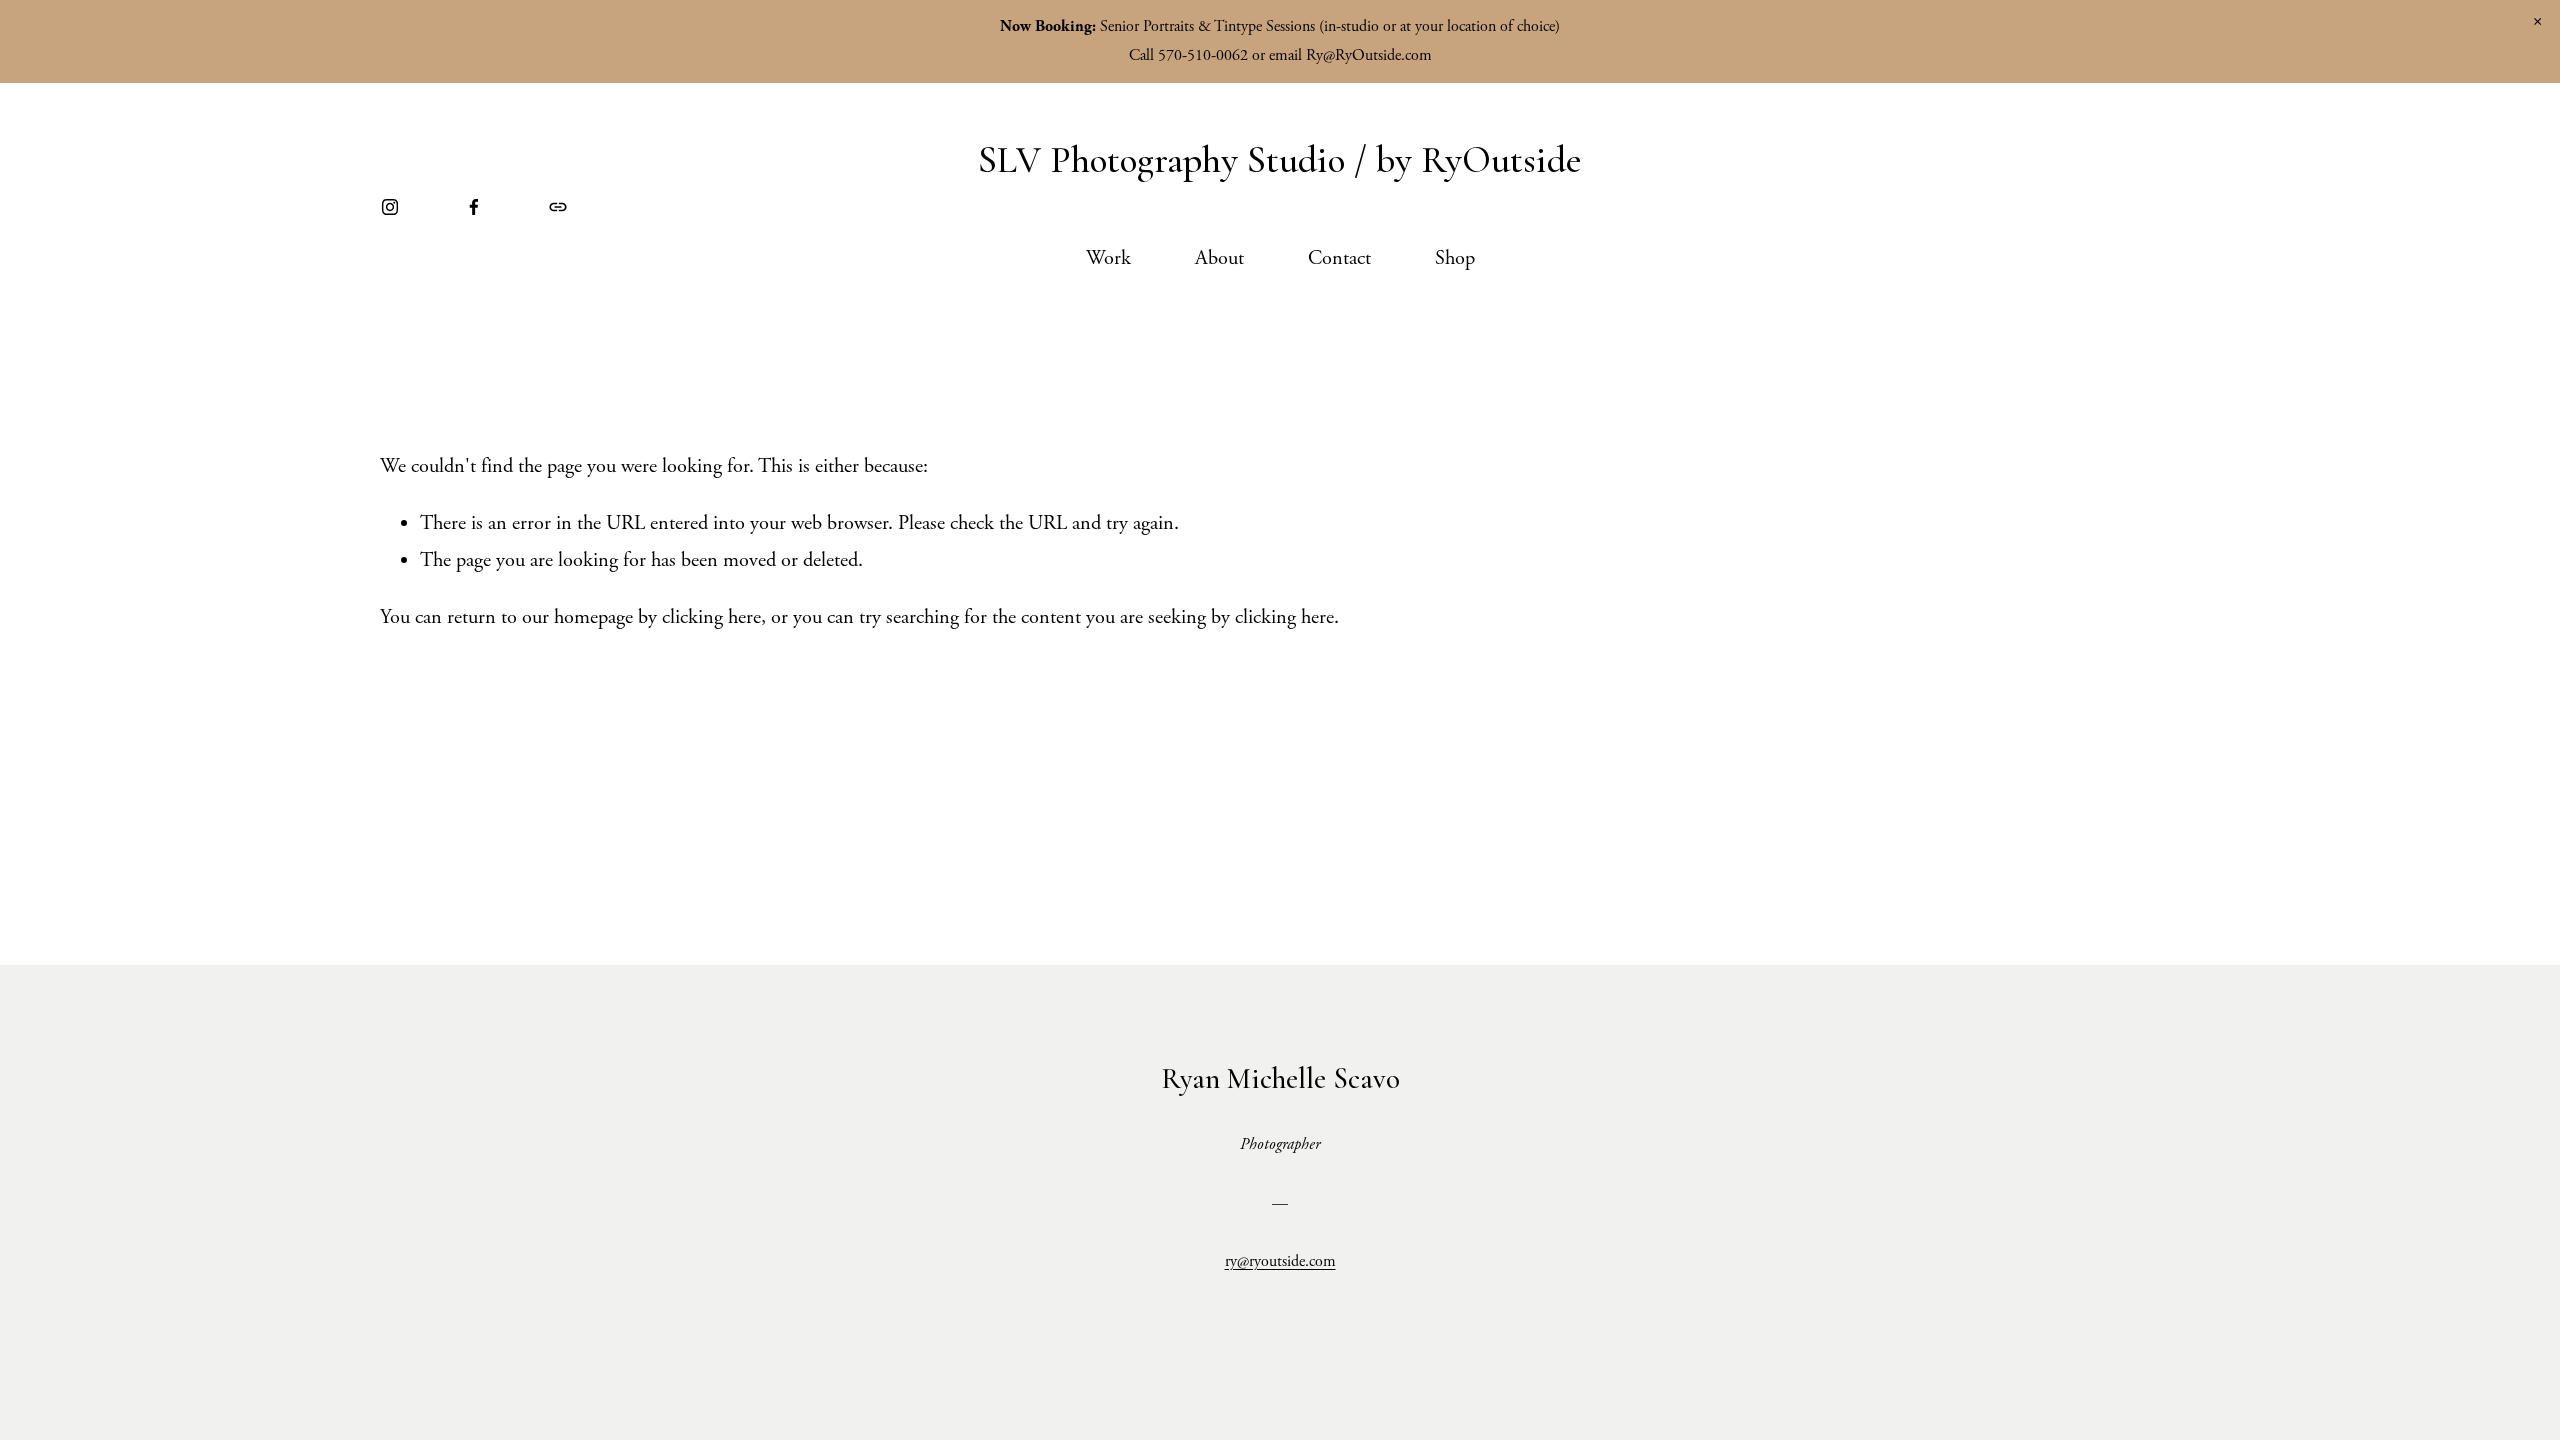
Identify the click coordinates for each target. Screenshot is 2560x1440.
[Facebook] (474, 207)
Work (1108, 258)
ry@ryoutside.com (1280, 1261)
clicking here (711, 617)
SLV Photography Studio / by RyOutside (1280, 160)
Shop (1455, 258)
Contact (1339, 258)
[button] (2537, 22)
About (1219, 258)
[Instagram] (390, 207)
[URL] (558, 207)
